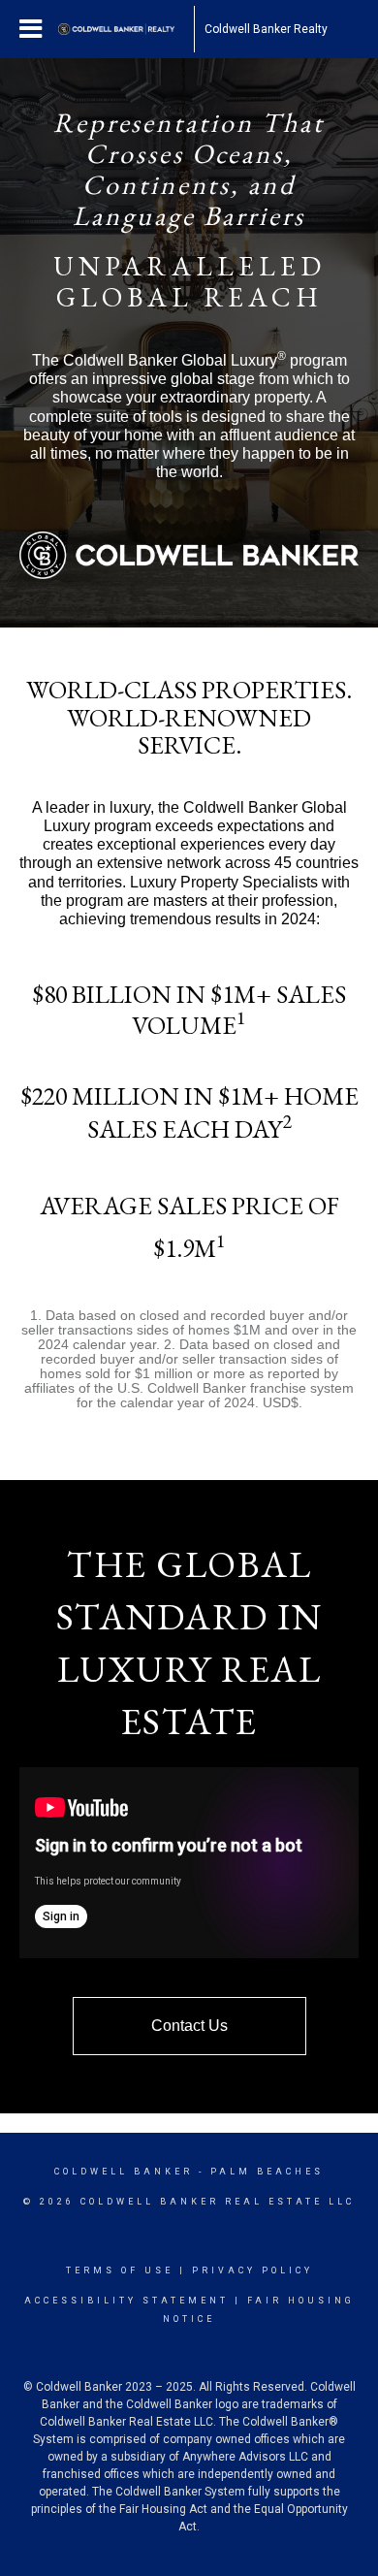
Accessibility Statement (126, 2301)
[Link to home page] (126, 29)
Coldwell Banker (124, 2172)
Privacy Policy (252, 2270)
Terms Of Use (120, 2270)
